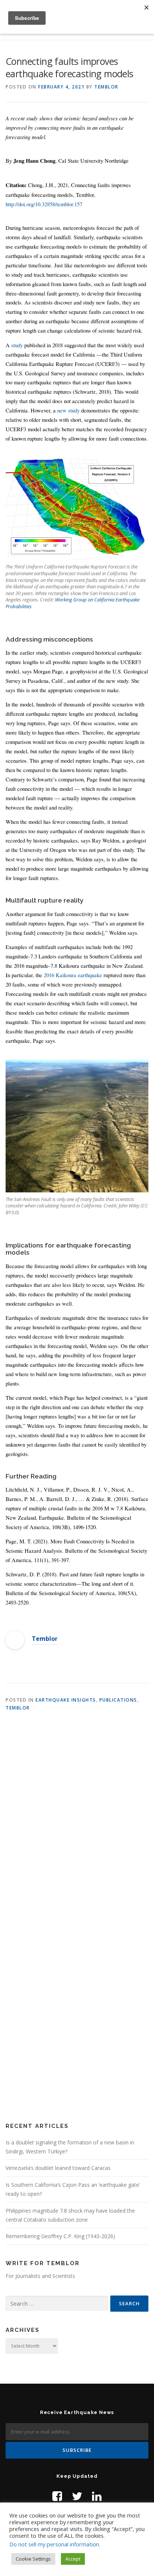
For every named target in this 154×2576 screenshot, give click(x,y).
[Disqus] (77, 1817)
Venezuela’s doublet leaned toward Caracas (58, 2168)
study (17, 345)
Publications (118, 1700)
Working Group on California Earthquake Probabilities (73, 603)
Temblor (106, 87)
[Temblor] (15, 1640)
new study (68, 410)
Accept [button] (73, 2559)
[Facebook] (57, 2496)
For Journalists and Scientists (40, 2276)
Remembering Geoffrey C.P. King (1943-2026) (60, 2236)
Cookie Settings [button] (33, 2559)
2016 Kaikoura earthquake (73, 975)
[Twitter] (77, 2496)
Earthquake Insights (66, 1700)
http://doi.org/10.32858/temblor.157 (44, 204)
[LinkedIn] (97, 2496)
